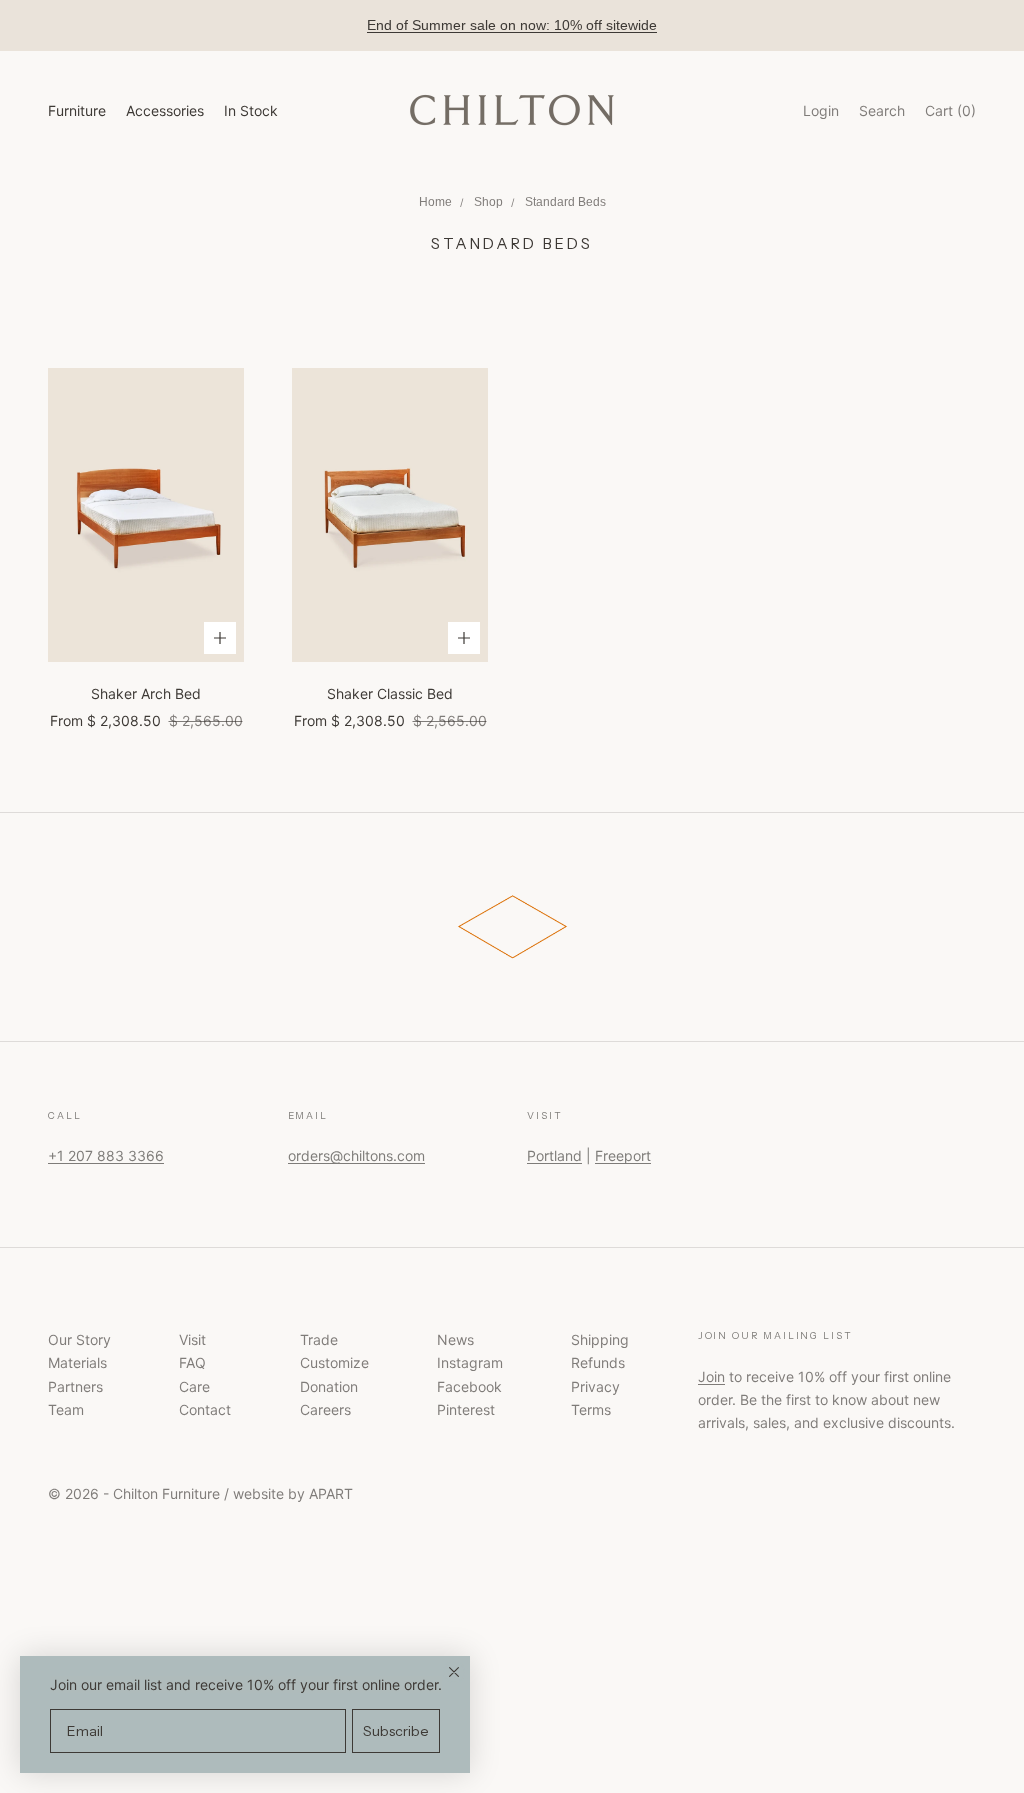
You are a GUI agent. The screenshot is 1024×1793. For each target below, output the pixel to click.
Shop (488, 202)
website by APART (293, 1493)
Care (194, 1386)
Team (66, 1409)
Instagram (470, 1362)
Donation (329, 1386)
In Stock (251, 110)
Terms (591, 1409)
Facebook (469, 1386)
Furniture (77, 110)
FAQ (192, 1362)
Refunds (598, 1362)
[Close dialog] (454, 1672)
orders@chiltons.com (356, 1155)
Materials (77, 1362)
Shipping (600, 1339)
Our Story (79, 1339)
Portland (554, 1155)
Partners (75, 1386)
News (455, 1339)
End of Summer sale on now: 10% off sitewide (512, 25)
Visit (192, 1339)
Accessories (165, 110)
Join (711, 1376)
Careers (325, 1409)
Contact (205, 1409)
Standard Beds (565, 202)
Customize (334, 1362)
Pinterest (466, 1409)
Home (435, 202)
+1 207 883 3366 (106, 1155)
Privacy (595, 1386)
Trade (319, 1339)
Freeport (623, 1155)
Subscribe (396, 1731)
